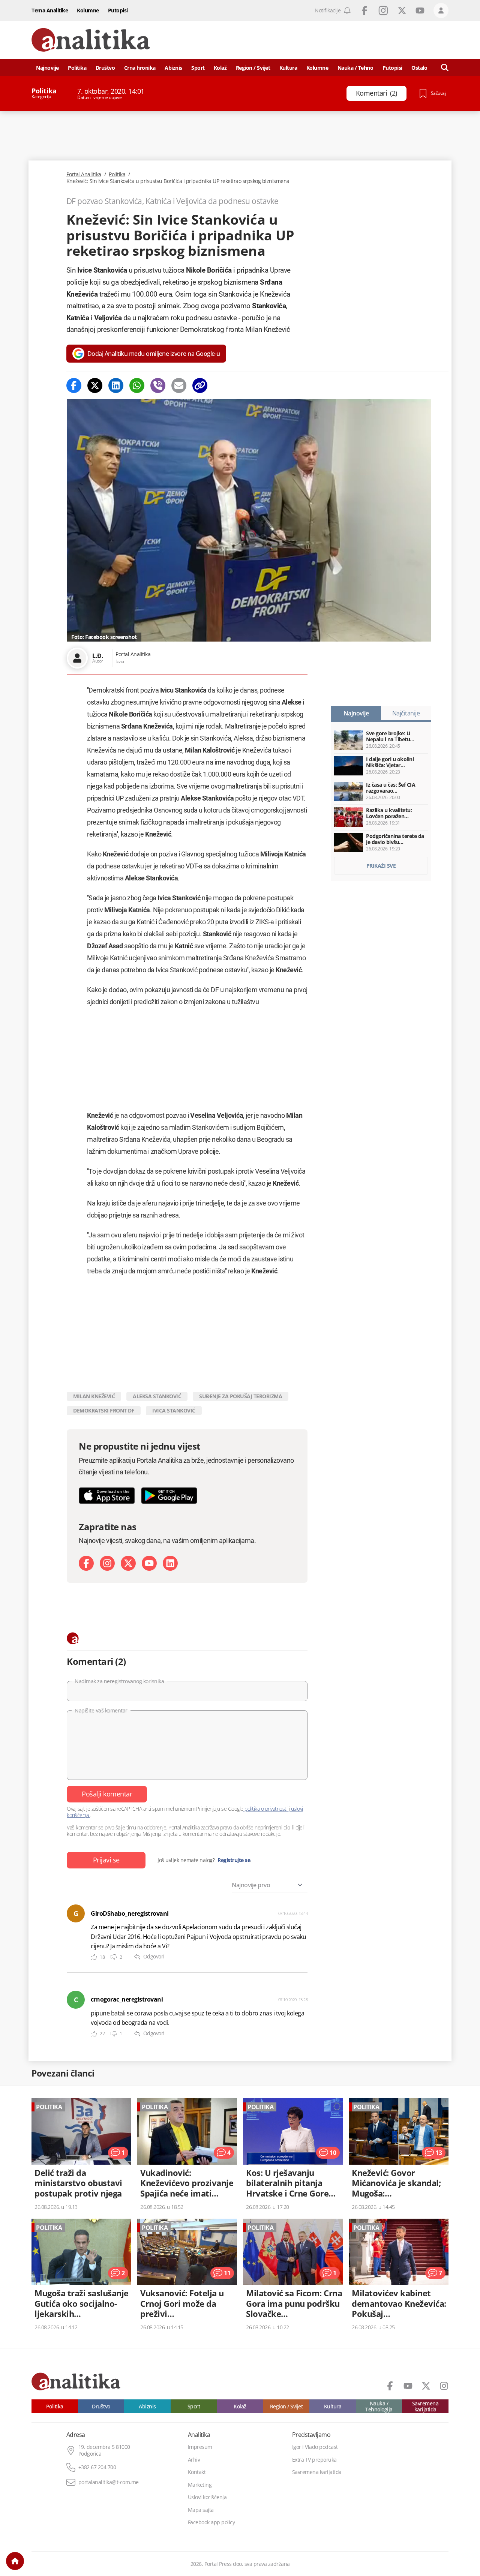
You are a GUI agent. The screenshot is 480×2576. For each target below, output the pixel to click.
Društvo (105, 68)
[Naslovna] (15, 2561)
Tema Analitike (50, 10)
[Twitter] (95, 385)
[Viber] (158, 385)
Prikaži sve (381, 866)
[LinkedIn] (170, 1563)
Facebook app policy (211, 2522)
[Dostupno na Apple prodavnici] (107, 1496)
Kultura (288, 68)
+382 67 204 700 (97, 2467)
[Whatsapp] (137, 385)
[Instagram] (107, 1563)
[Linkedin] (116, 385)
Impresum (200, 2447)
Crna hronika (140, 68)
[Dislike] (114, 1957)
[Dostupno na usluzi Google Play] (169, 1496)
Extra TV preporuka (314, 2460)
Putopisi (118, 10)
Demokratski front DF (104, 1410)
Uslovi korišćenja (207, 2497)
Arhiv (194, 2460)
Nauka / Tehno (355, 68)
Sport (198, 68)
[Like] (94, 1957)
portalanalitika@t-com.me (109, 2482)
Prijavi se (106, 1860)
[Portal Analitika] (91, 40)
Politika (77, 68)
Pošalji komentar (107, 1794)
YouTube (420, 10)
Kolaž (220, 68)
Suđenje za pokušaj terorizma (241, 1396)
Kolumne (88, 10)
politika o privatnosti (266, 1809)
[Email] (179, 385)
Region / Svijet (253, 68)
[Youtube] (149, 1563)
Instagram (383, 10)
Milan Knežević (94, 1396)
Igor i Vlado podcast (315, 2447)
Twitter (402, 10)
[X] (128, 1563)
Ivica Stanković (174, 1410)
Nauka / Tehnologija (379, 2406)
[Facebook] (74, 385)
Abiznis (173, 68)
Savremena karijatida (425, 2406)
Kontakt (197, 2472)
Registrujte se (234, 1860)
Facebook (364, 10)
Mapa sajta (201, 2510)
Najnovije (47, 68)
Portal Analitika (84, 174)
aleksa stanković (157, 1396)
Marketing (200, 2485)
